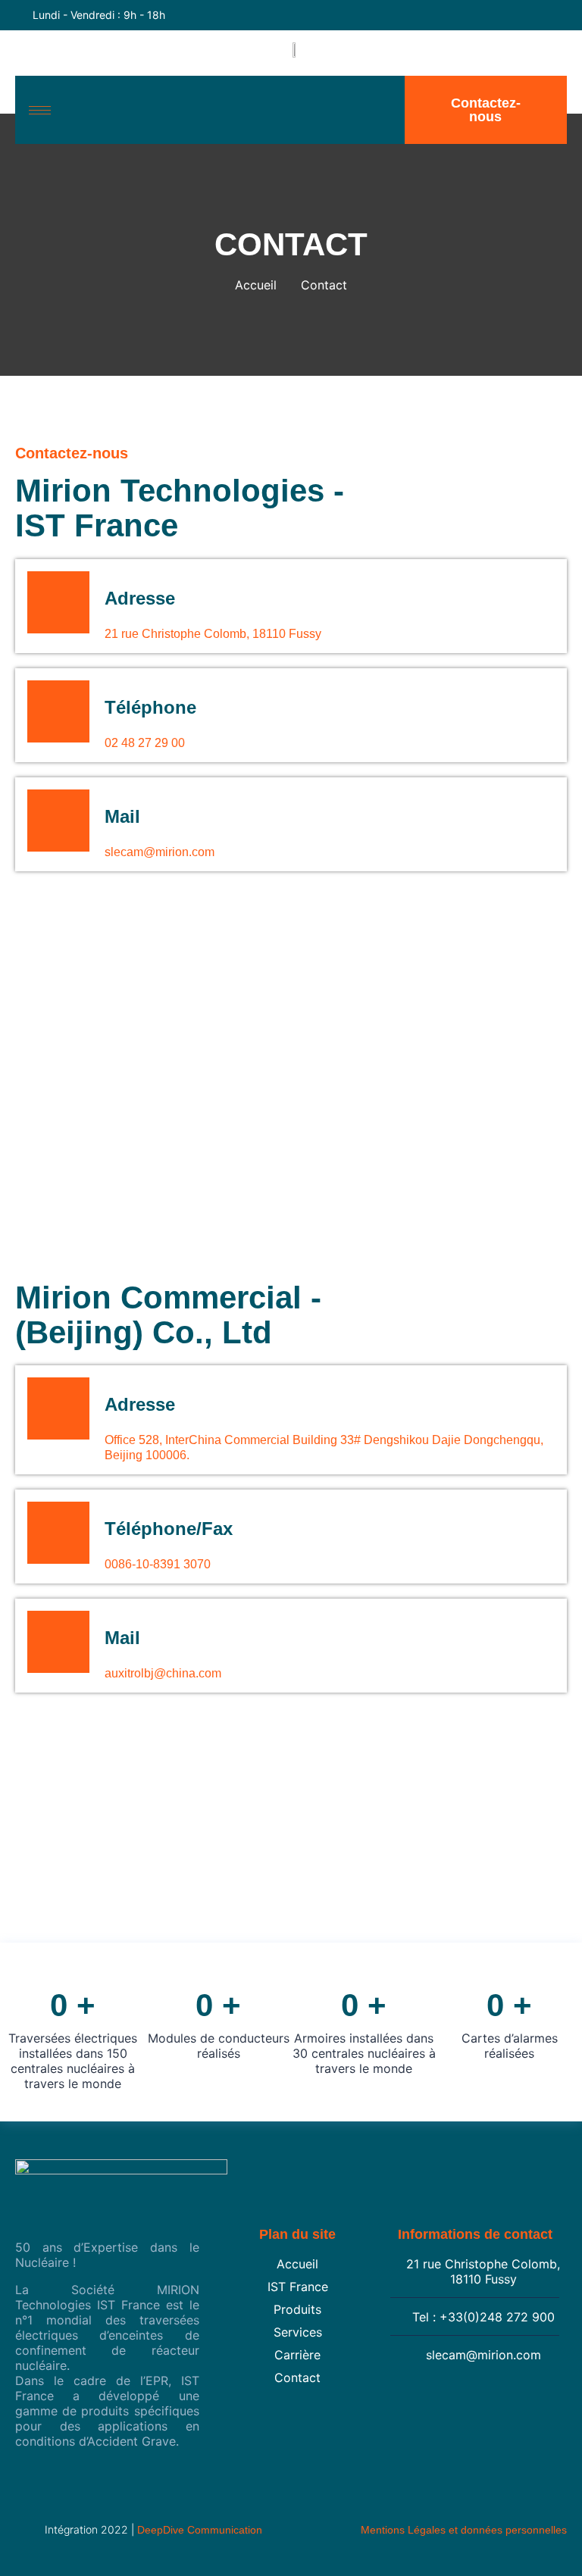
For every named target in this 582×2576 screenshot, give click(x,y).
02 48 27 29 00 (145, 743)
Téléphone (150, 707)
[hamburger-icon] (40, 110)
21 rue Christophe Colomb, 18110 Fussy (213, 634)
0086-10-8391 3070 (158, 1564)
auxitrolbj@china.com (163, 1673)
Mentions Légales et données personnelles (464, 2530)
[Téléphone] (58, 711)
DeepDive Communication (200, 2530)
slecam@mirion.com (160, 852)
